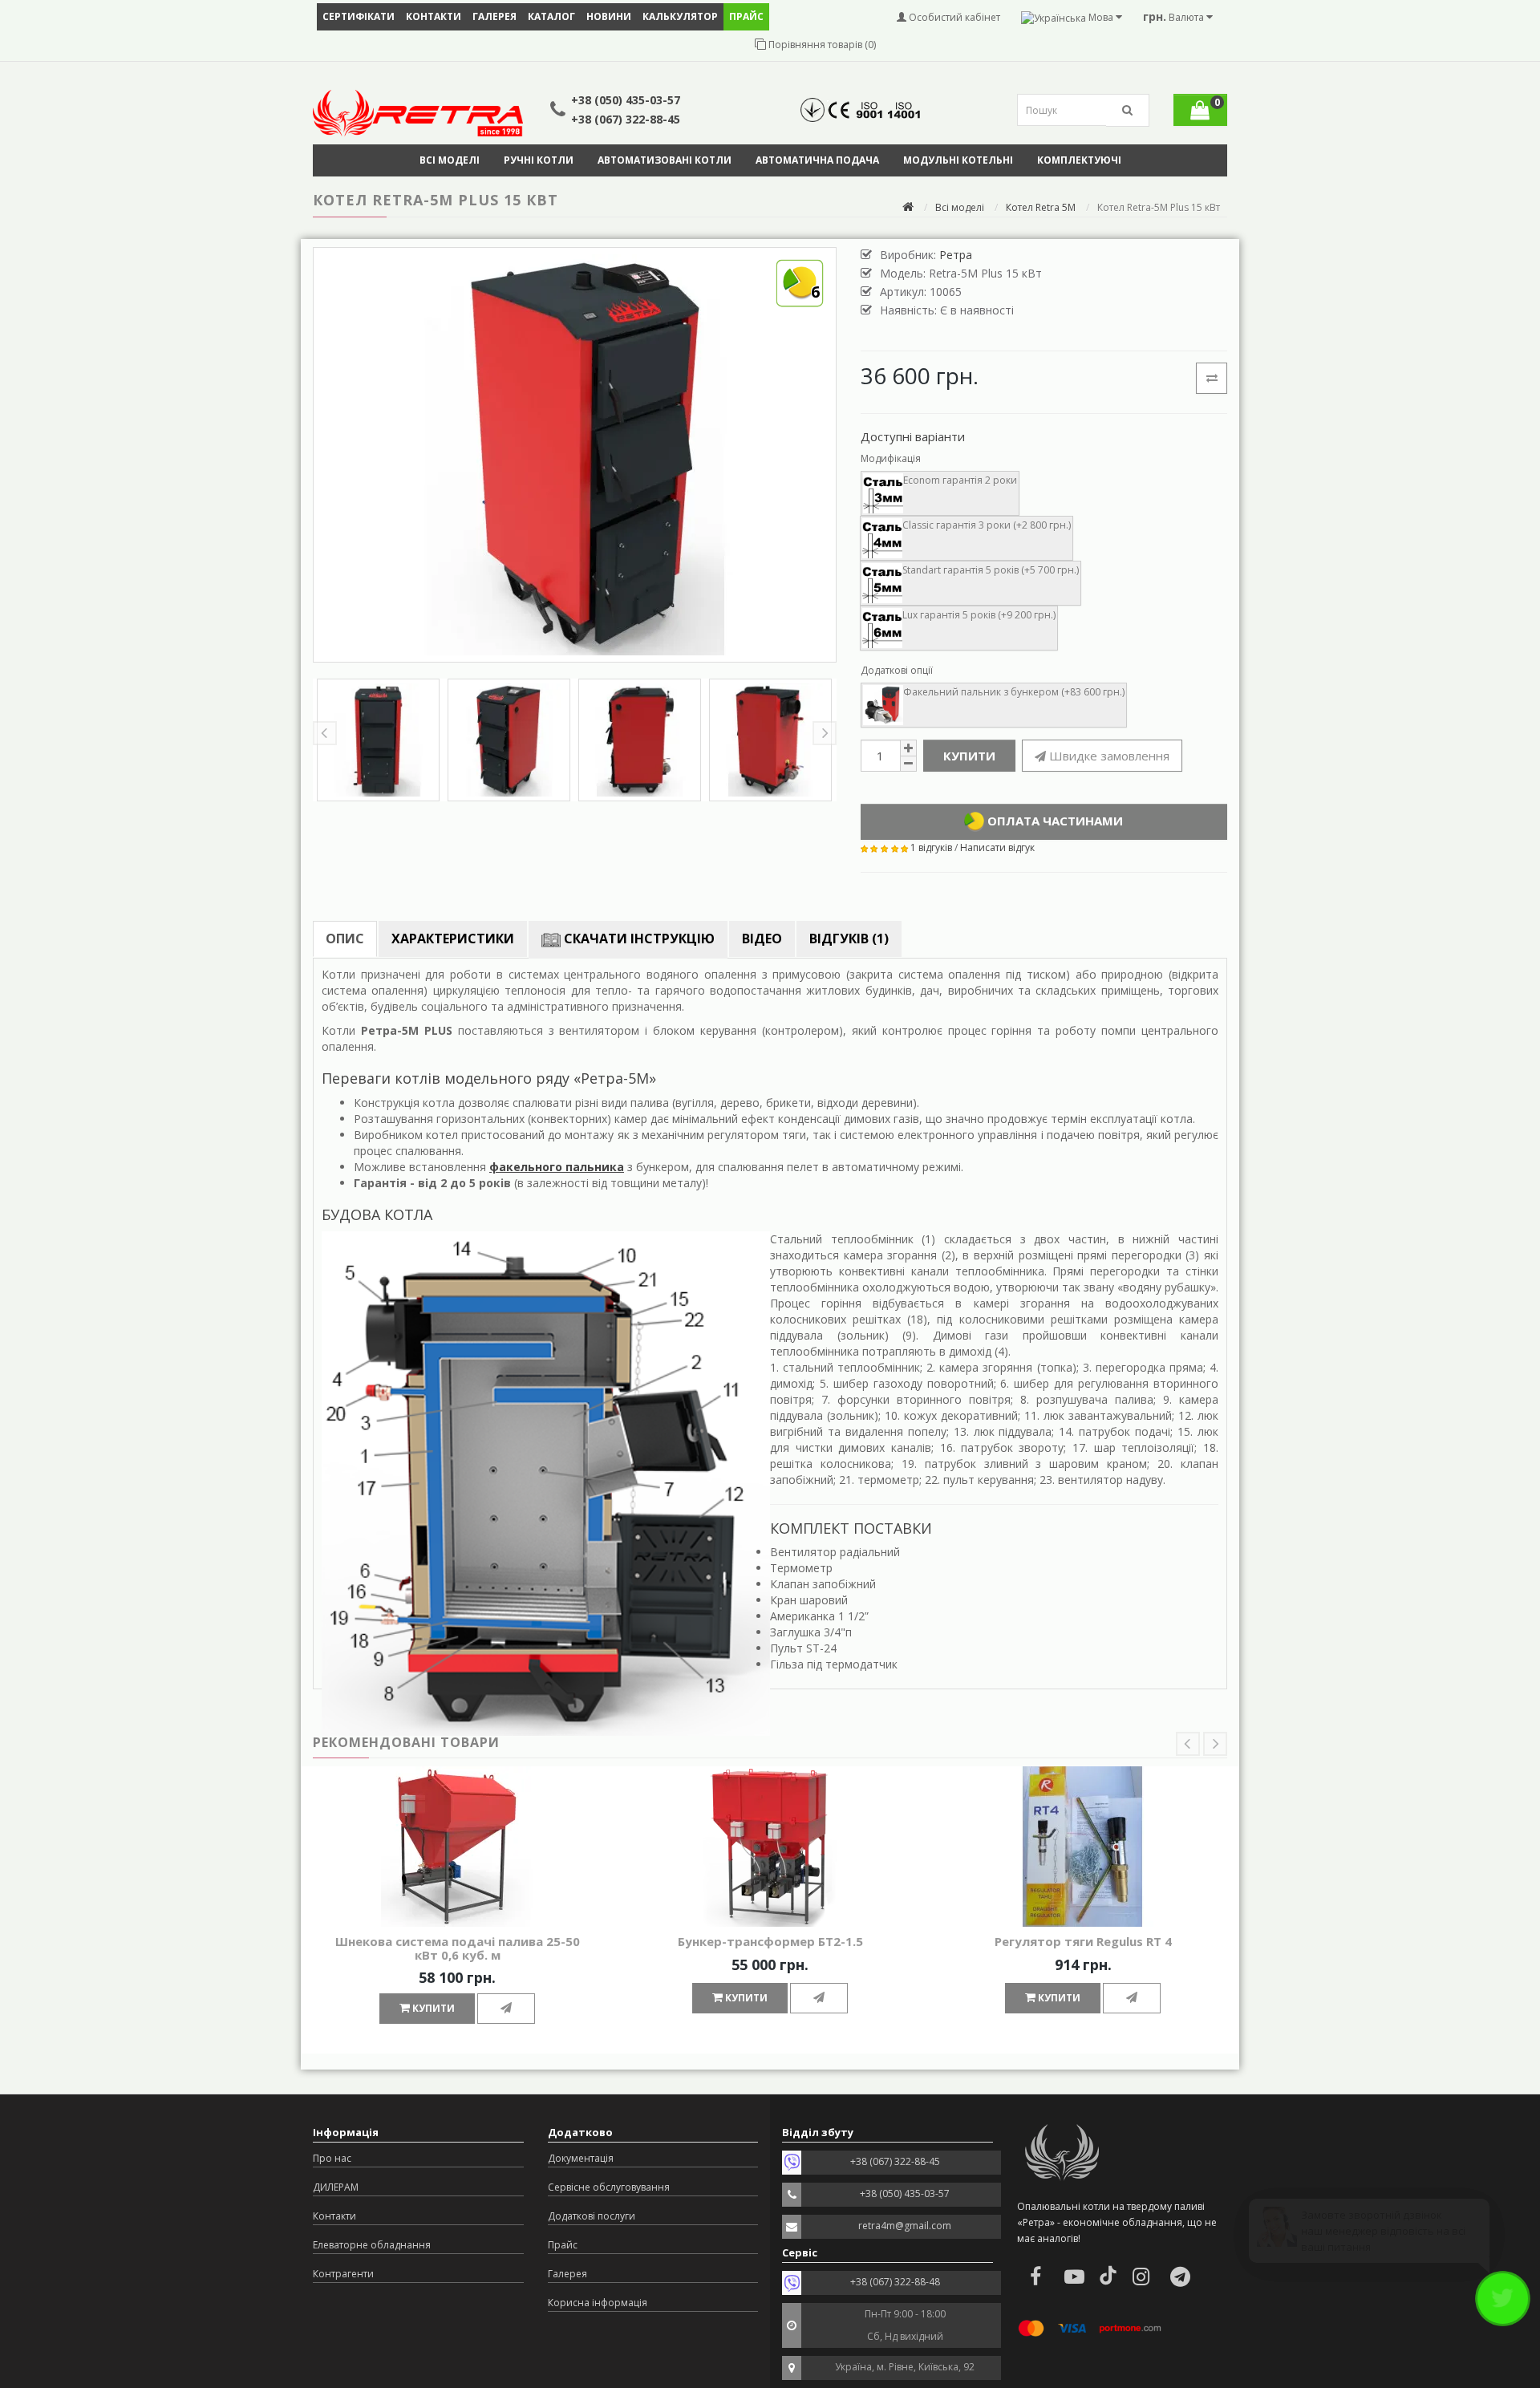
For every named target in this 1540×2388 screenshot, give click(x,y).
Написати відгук (997, 847)
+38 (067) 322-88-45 (626, 119)
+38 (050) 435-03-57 (626, 100)
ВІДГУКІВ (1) (849, 939)
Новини (609, 16)
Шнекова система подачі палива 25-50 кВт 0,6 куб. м (458, 1948)
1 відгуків (931, 847)
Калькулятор (680, 16)
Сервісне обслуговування (609, 2187)
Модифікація (891, 458)
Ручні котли (539, 160)
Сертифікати (359, 16)
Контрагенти (343, 2274)
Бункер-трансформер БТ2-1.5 (770, 1941)
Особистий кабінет (953, 17)
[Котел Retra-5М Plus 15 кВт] (378, 740)
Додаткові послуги (592, 2216)
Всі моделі (450, 160)
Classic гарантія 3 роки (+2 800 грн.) (987, 525)
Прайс (563, 2245)
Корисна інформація (598, 2303)
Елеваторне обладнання (372, 2245)
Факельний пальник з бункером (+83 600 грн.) (1014, 692)
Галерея (494, 16)
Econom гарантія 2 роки (960, 480)
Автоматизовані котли (665, 160)
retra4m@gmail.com (905, 2226)
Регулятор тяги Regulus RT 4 (1083, 1941)
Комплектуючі (1079, 160)
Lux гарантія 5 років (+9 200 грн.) (979, 615)
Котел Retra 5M (1041, 207)
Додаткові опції (897, 670)
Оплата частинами (1054, 821)
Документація (581, 2158)
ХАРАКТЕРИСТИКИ (453, 939)
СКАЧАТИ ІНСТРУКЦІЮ (638, 939)
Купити (969, 756)
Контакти (434, 16)
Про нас (332, 2158)
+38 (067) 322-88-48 (895, 2282)
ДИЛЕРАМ (336, 2187)
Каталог (551, 16)
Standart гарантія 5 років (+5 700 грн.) (991, 570)
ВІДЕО (762, 939)
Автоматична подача (817, 160)
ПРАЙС (746, 16)
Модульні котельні (958, 160)
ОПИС (345, 939)
